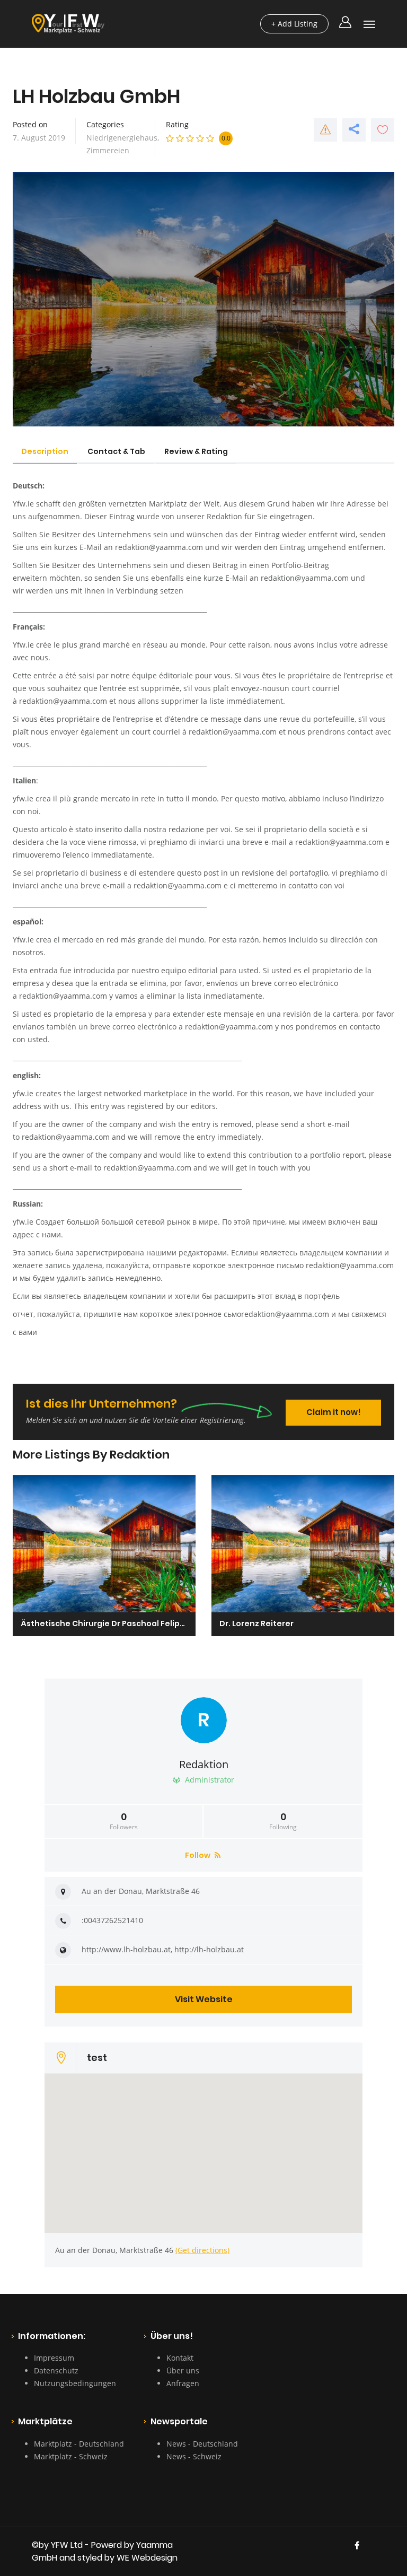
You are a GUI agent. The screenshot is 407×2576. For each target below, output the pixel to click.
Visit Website (204, 1999)
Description (45, 451)
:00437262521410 (112, 1920)
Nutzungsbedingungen (75, 2383)
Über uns (183, 2370)
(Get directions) (202, 2250)
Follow (198, 1855)
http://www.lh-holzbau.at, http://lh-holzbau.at (163, 1949)
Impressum (54, 2358)
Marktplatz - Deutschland (79, 2444)
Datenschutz (56, 2370)
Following (283, 1821)
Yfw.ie (23, 504)
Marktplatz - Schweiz (71, 2456)
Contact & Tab (116, 451)
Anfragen (183, 2383)
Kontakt (180, 2358)
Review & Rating (196, 451)
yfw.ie (23, 798)
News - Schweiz (194, 2456)
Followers (124, 1821)
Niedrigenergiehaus (122, 138)
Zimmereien (108, 150)
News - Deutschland (202, 2444)
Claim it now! (334, 1412)
